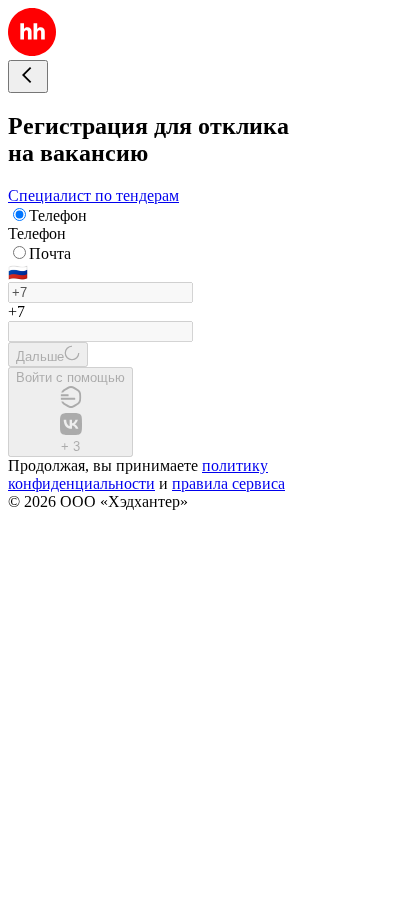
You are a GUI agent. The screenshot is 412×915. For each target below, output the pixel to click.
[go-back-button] (28, 76)
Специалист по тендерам (93, 195)
